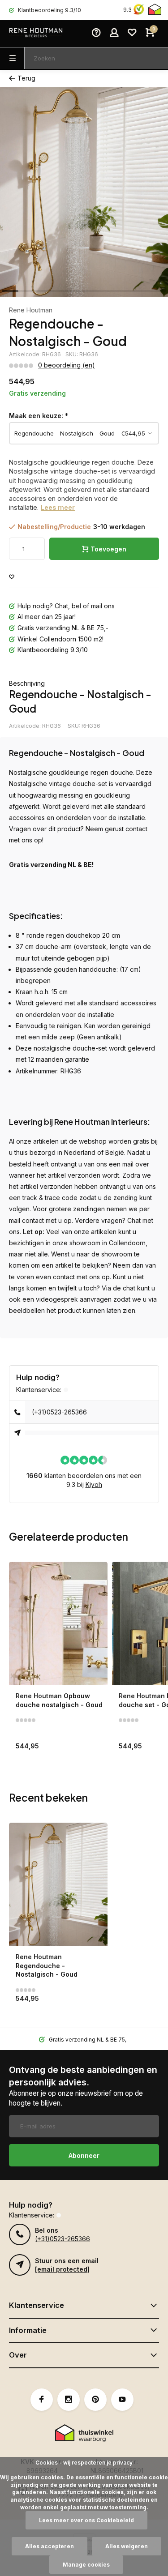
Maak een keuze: (39, 416)
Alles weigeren (127, 2546)
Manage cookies (86, 2565)
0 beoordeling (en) (67, 365)
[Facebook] (42, 2400)
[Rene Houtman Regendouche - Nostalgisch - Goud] (58, 1884)
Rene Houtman (31, 310)
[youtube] (122, 2400)
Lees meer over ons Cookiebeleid (86, 2520)
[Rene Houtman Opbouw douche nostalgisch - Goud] (58, 1623)
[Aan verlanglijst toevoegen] (12, 577)
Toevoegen (108, 549)
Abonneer (84, 2155)
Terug (26, 78)
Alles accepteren (50, 2546)
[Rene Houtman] (36, 34)
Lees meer (58, 507)
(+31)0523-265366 (59, 1412)
